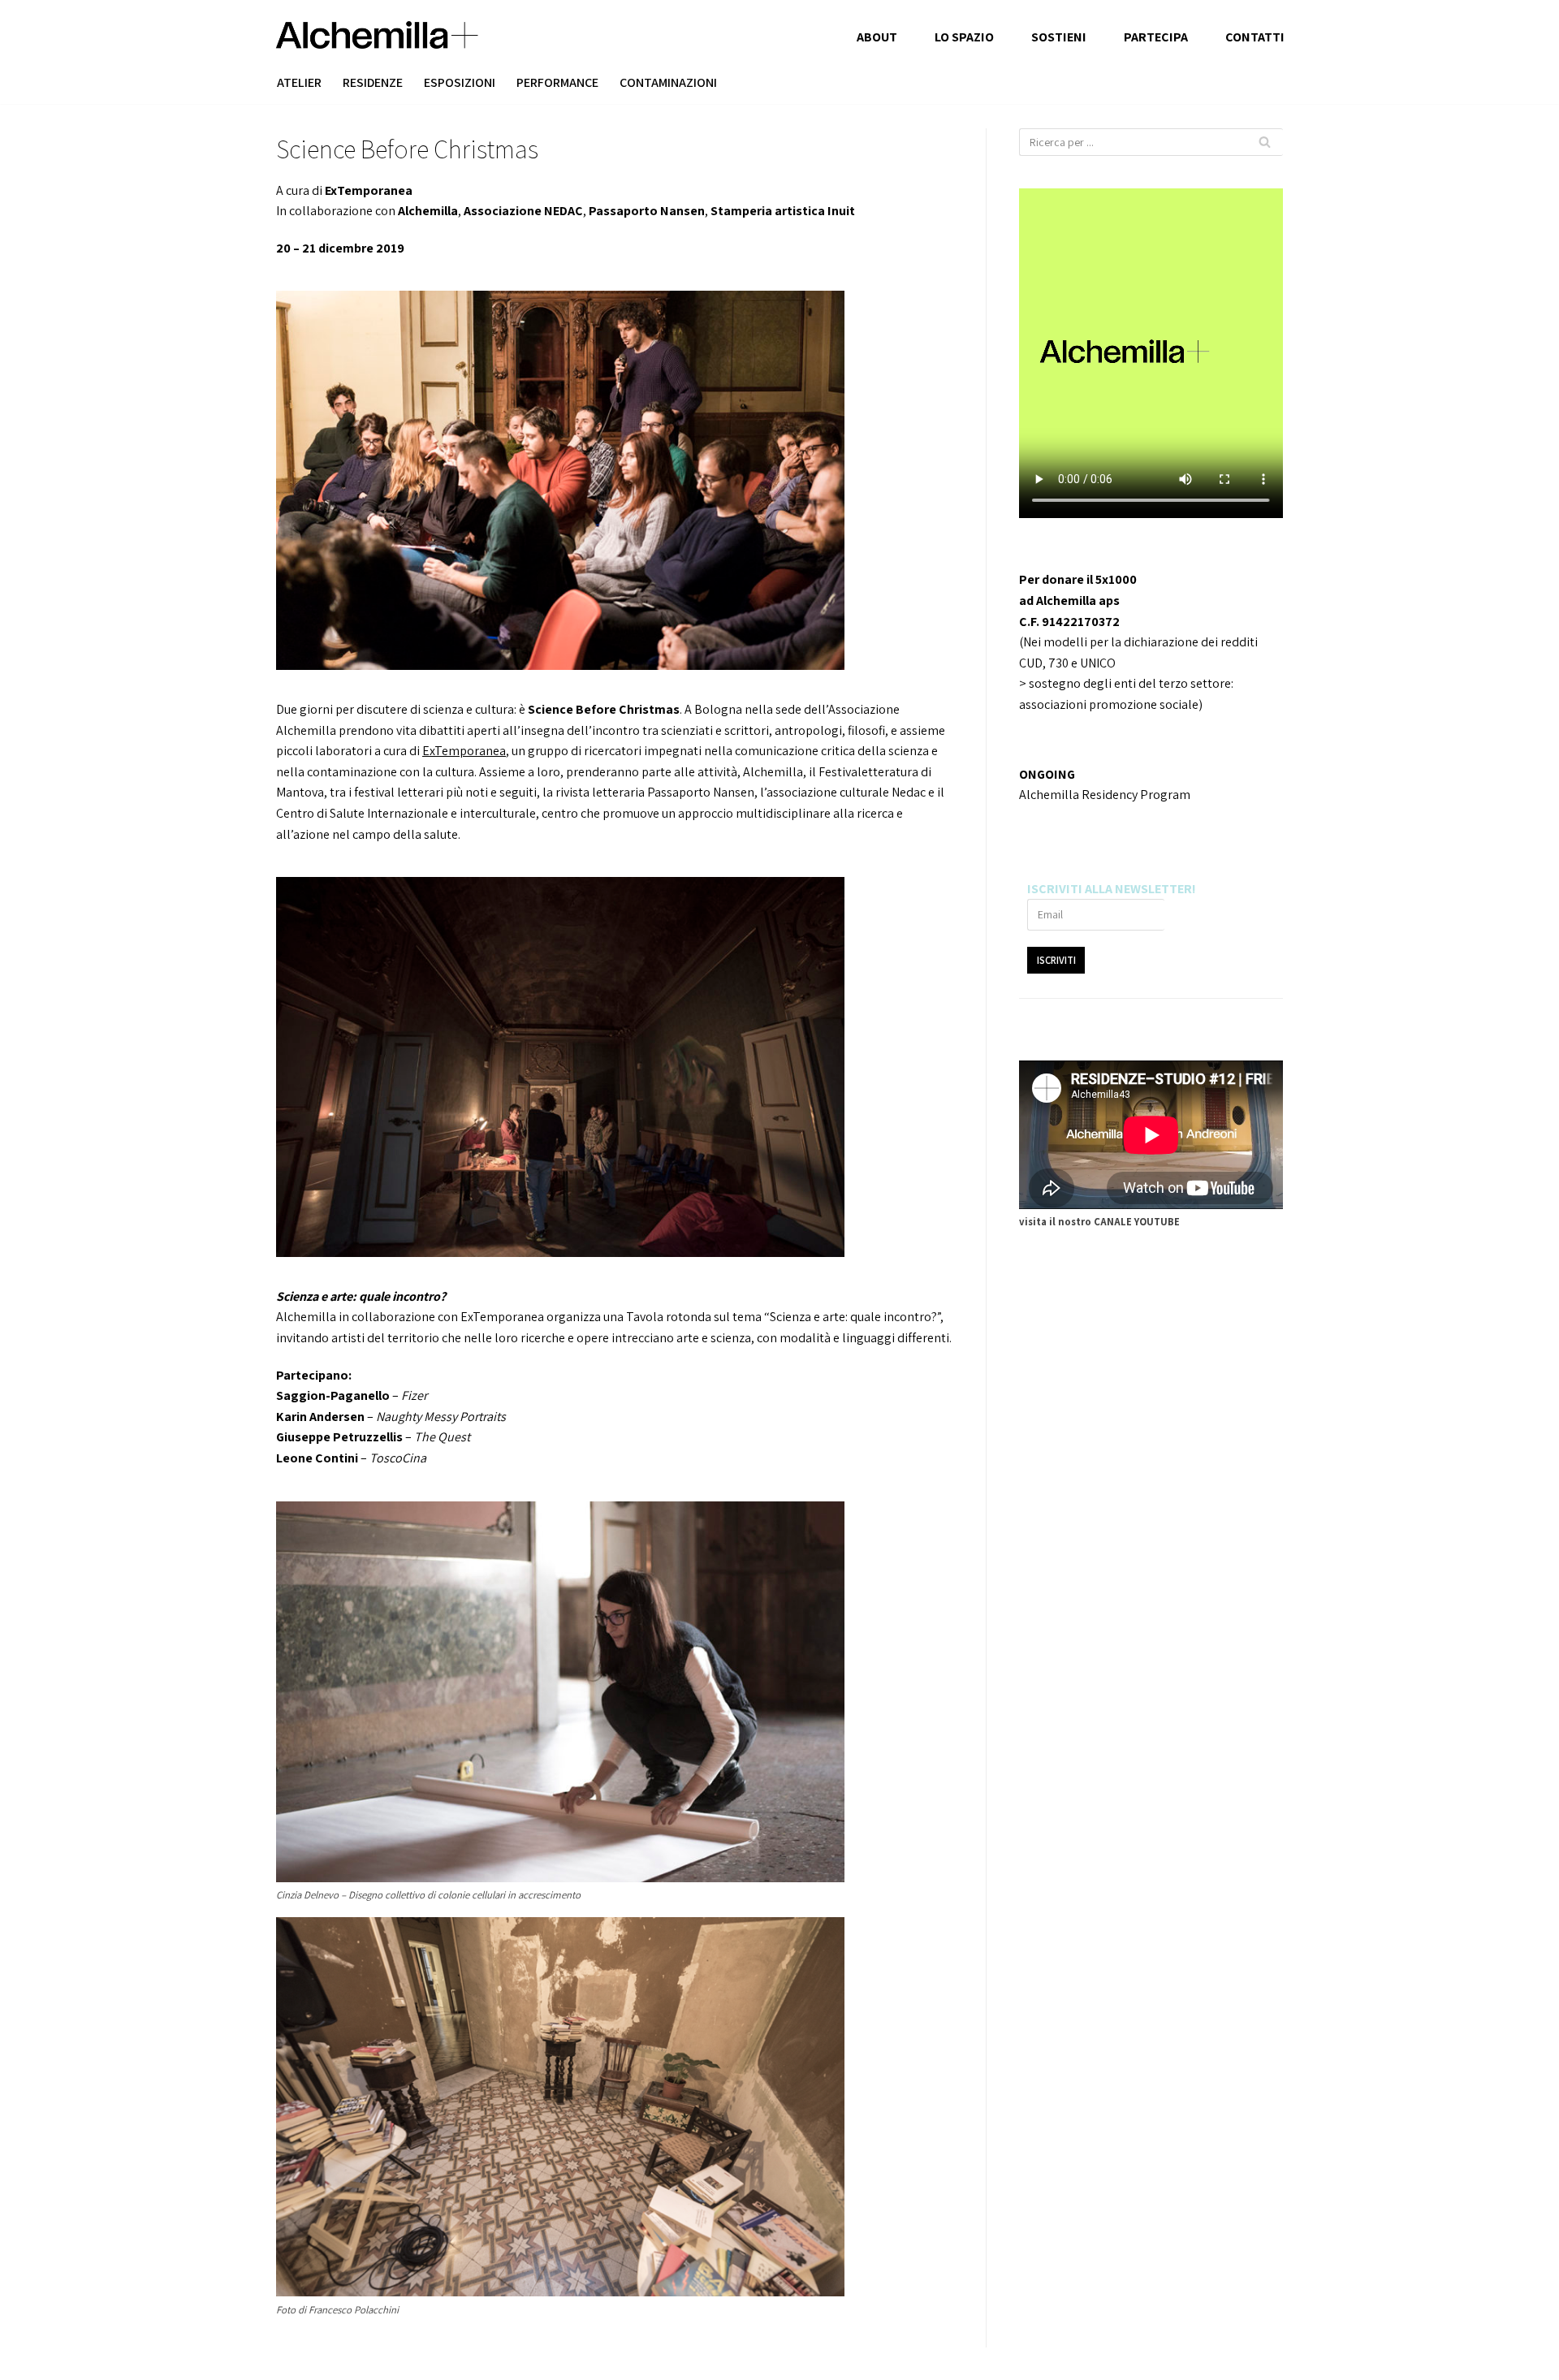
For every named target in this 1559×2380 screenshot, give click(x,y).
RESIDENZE (373, 82)
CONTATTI (1255, 37)
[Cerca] (1265, 142)
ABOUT (877, 37)
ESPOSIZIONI (460, 82)
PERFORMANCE (557, 82)
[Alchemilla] (377, 35)
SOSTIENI (1059, 37)
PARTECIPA (1156, 37)
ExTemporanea (464, 751)
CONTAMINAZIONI (668, 82)
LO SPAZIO (964, 37)
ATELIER (299, 82)
